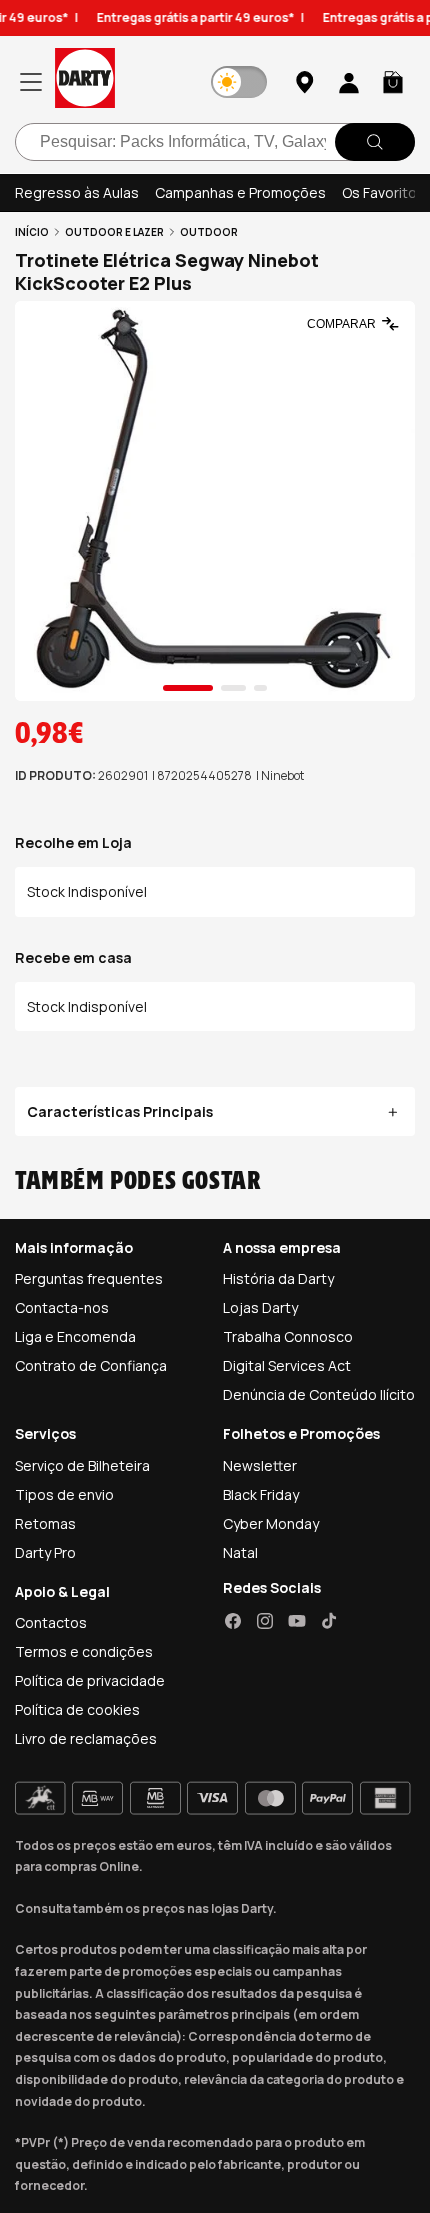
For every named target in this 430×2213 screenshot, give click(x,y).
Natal (240, 1552)
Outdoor (209, 232)
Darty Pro (45, 1552)
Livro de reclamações (86, 1738)
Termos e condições (84, 1651)
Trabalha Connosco (288, 1336)
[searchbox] (215, 142)
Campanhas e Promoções (240, 192)
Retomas (45, 1523)
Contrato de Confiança (91, 1365)
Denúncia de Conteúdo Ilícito (319, 1394)
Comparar (341, 324)
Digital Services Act (287, 1365)
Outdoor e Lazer (114, 232)
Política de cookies (77, 1709)
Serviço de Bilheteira (82, 1465)
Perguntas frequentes (89, 1278)
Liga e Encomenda (75, 1336)
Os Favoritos (383, 192)
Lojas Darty (260, 1307)
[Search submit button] (375, 142)
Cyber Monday (271, 1523)
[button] (393, 82)
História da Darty (278, 1278)
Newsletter (260, 1465)
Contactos (51, 1622)
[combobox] (215, 142)
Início (32, 232)
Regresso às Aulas (77, 192)
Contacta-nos (62, 1307)
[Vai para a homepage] (85, 81)
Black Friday (261, 1494)
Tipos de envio (64, 1494)
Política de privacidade (90, 1680)
